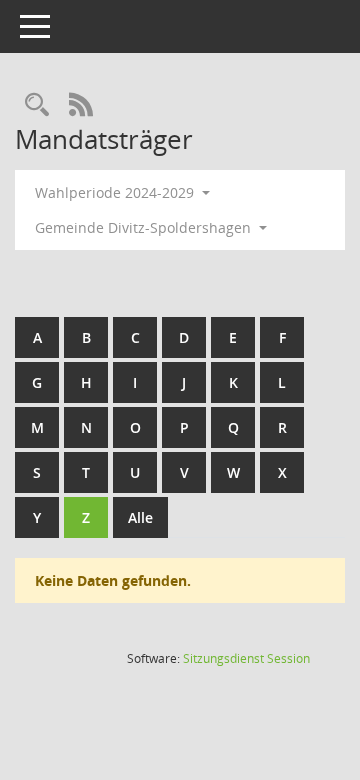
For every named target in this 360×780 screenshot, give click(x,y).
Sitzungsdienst (246, 658)
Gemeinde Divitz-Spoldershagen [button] (145, 227)
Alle (140, 517)
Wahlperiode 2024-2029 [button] (116, 192)
